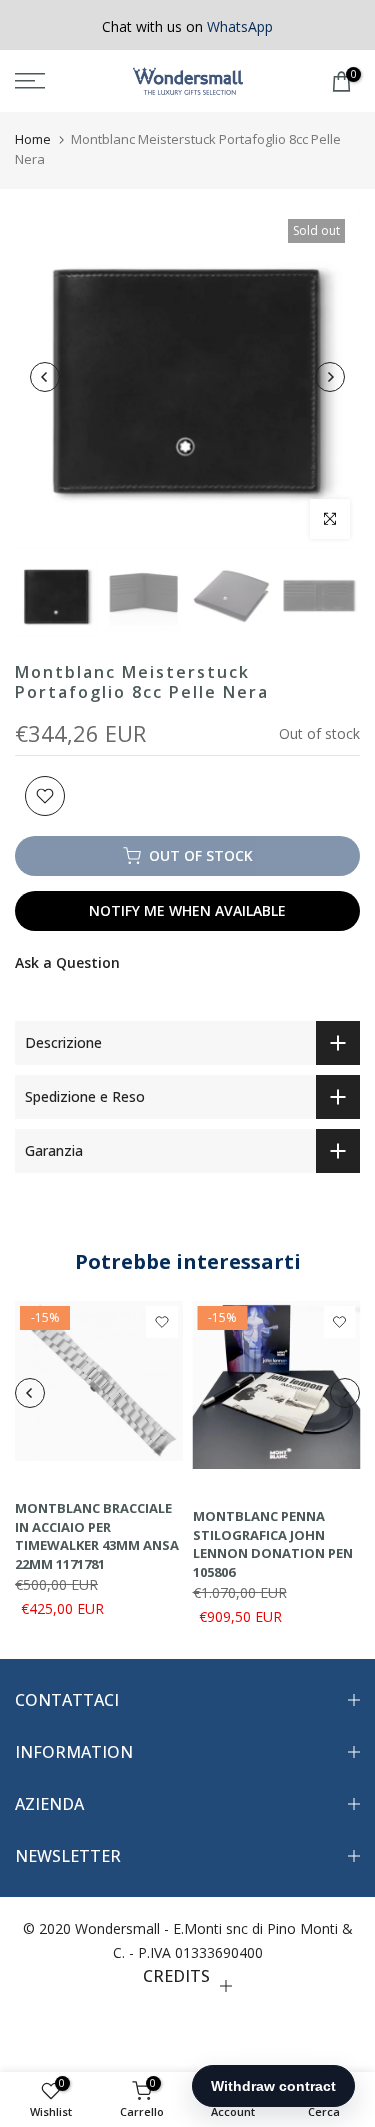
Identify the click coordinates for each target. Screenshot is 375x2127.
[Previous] (45, 377)
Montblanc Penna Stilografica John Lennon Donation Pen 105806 (273, 1544)
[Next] (330, 377)
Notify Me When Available (187, 910)
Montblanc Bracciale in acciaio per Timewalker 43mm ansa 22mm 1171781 (97, 1536)
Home (33, 139)
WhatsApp (240, 26)
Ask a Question (67, 962)
